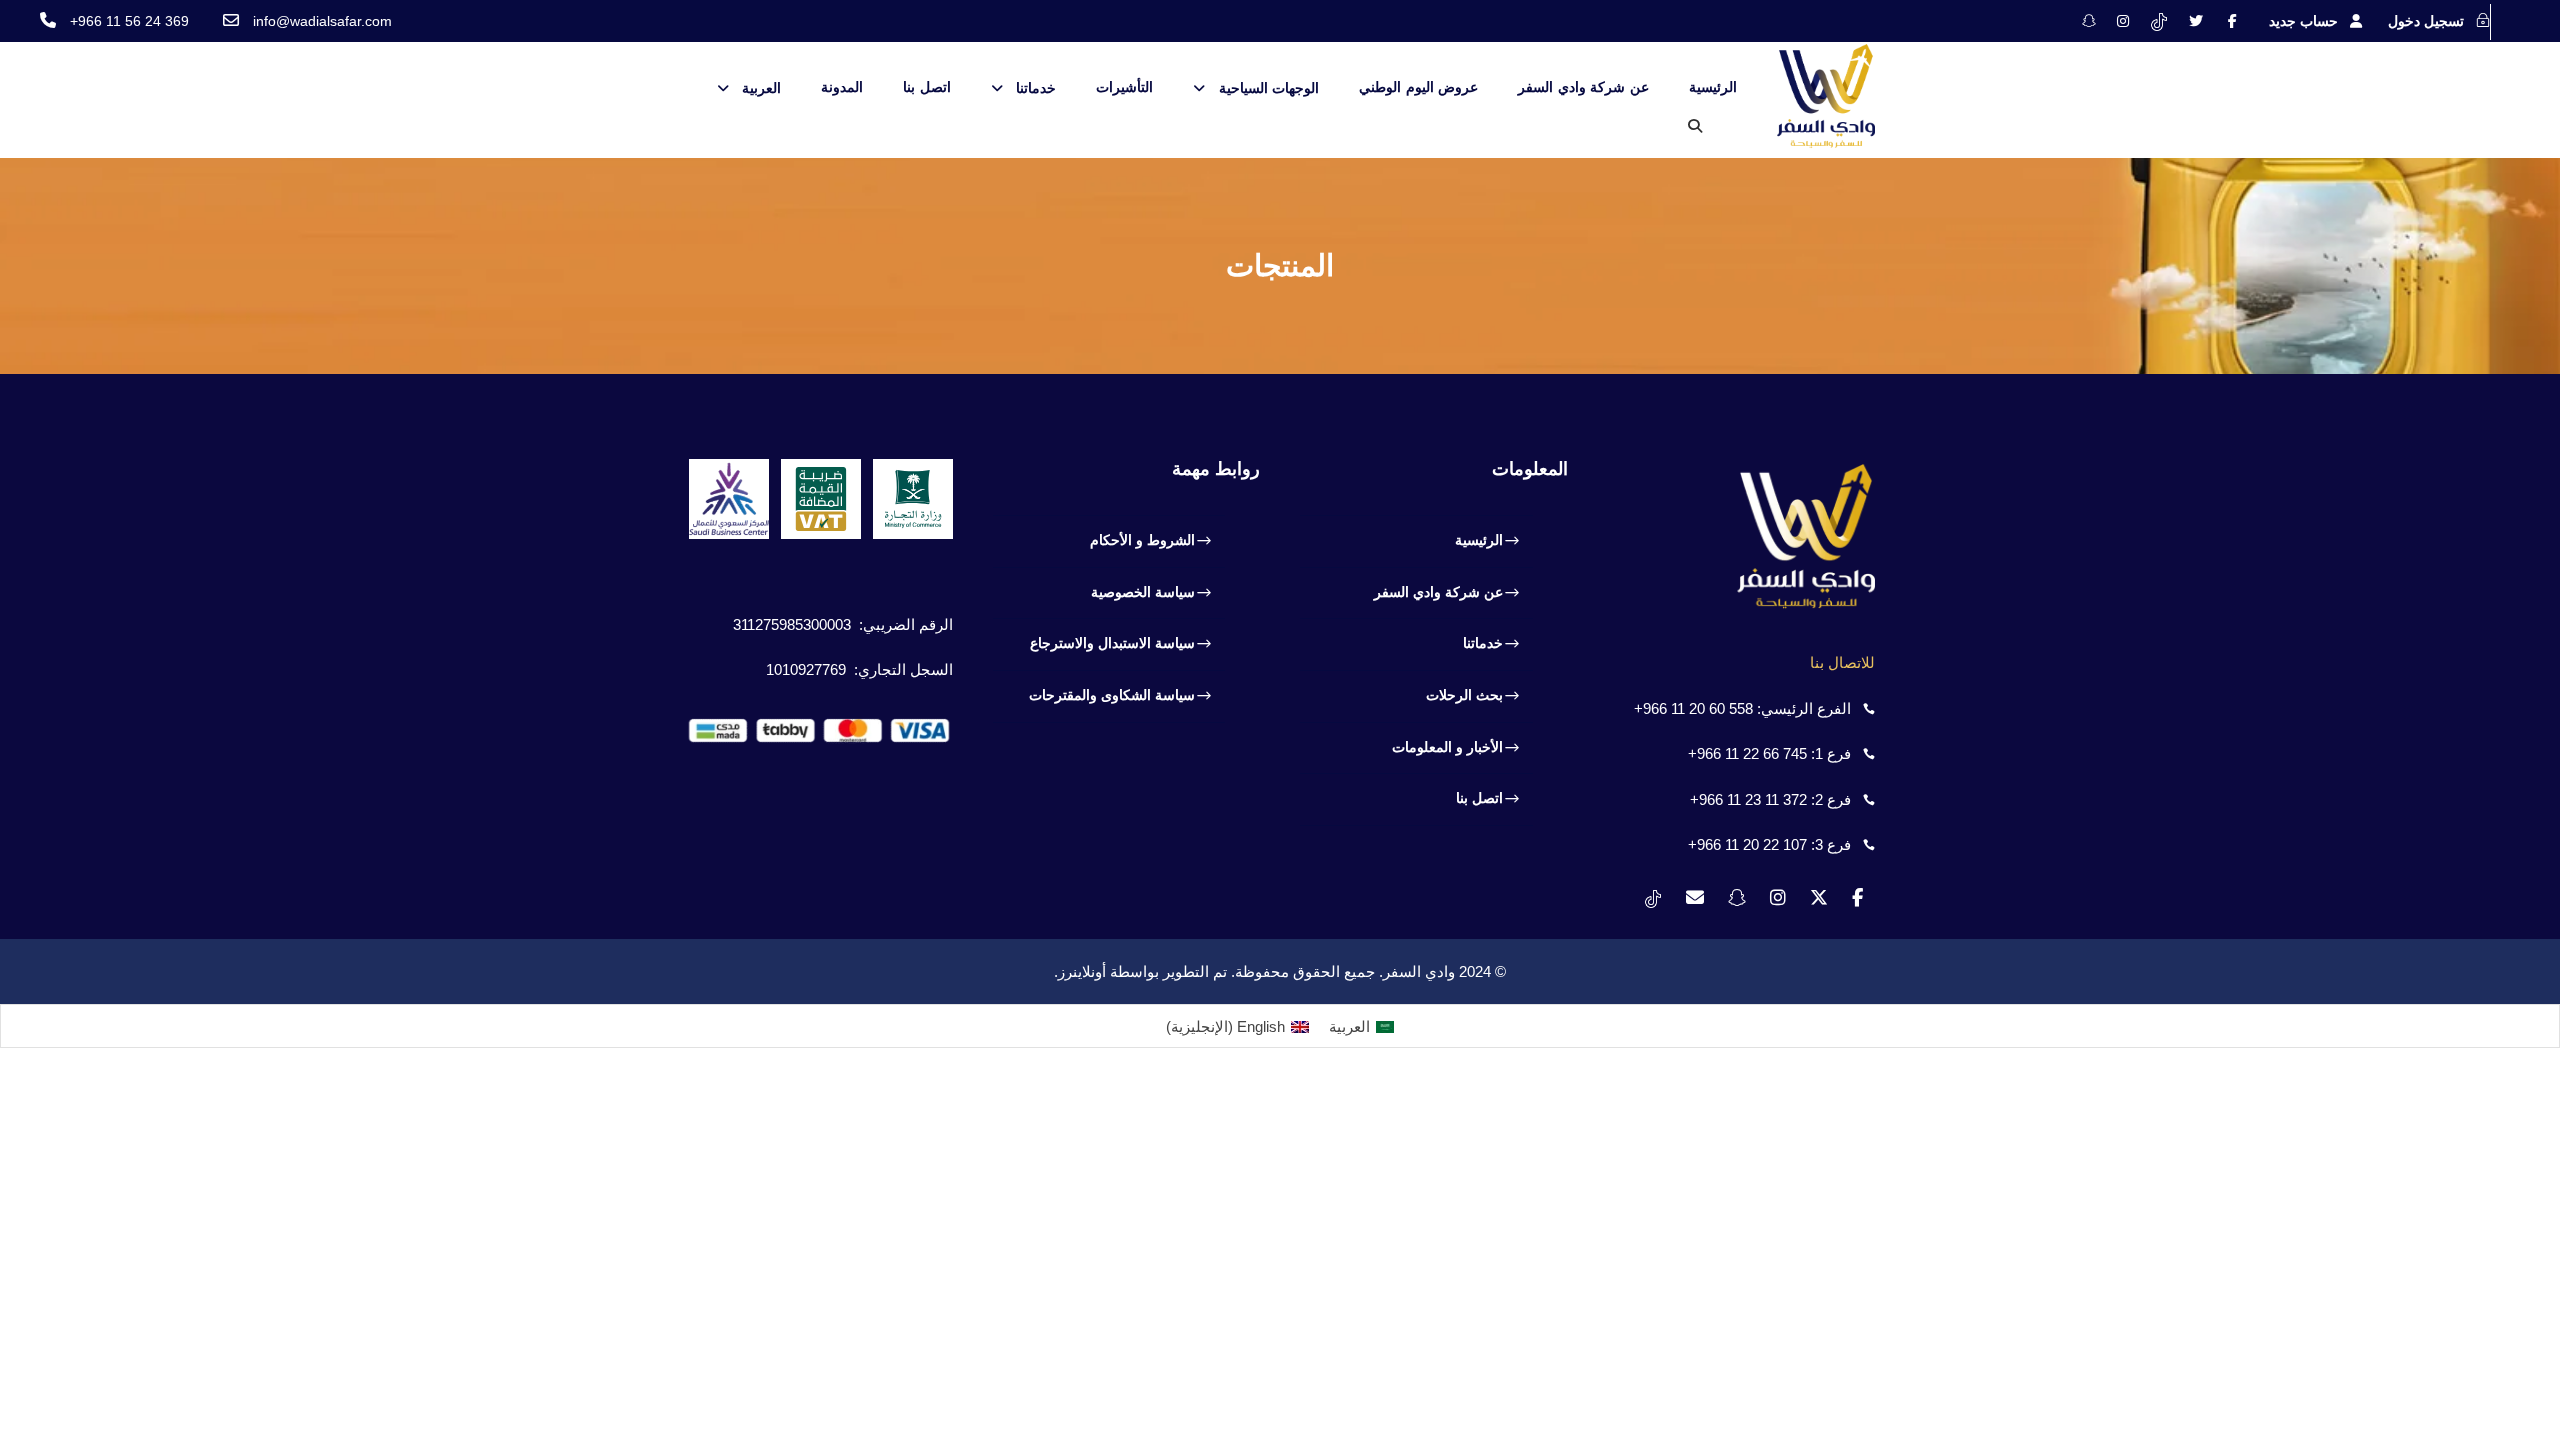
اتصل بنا (927, 87)
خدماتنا (1036, 88)
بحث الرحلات (1464, 695)
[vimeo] (2159, 21)
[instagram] (2123, 21)
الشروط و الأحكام (1142, 540)
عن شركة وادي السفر (1583, 87)
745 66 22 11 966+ (1747, 753)
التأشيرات (1124, 87)
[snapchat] (2089, 21)
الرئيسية (1713, 87)
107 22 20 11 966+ (1747, 844)
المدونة (842, 87)
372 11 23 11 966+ (1748, 799)
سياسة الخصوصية (1143, 592)
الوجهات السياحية (1269, 88)
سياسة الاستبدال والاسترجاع (1112, 643)
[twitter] (2196, 21)
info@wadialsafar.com (322, 21)
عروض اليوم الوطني (1418, 87)
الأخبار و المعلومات (1447, 747)
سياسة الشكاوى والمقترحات (1112, 695)
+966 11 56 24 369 (129, 21)
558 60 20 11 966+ (1693, 708)
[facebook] (2232, 21)
